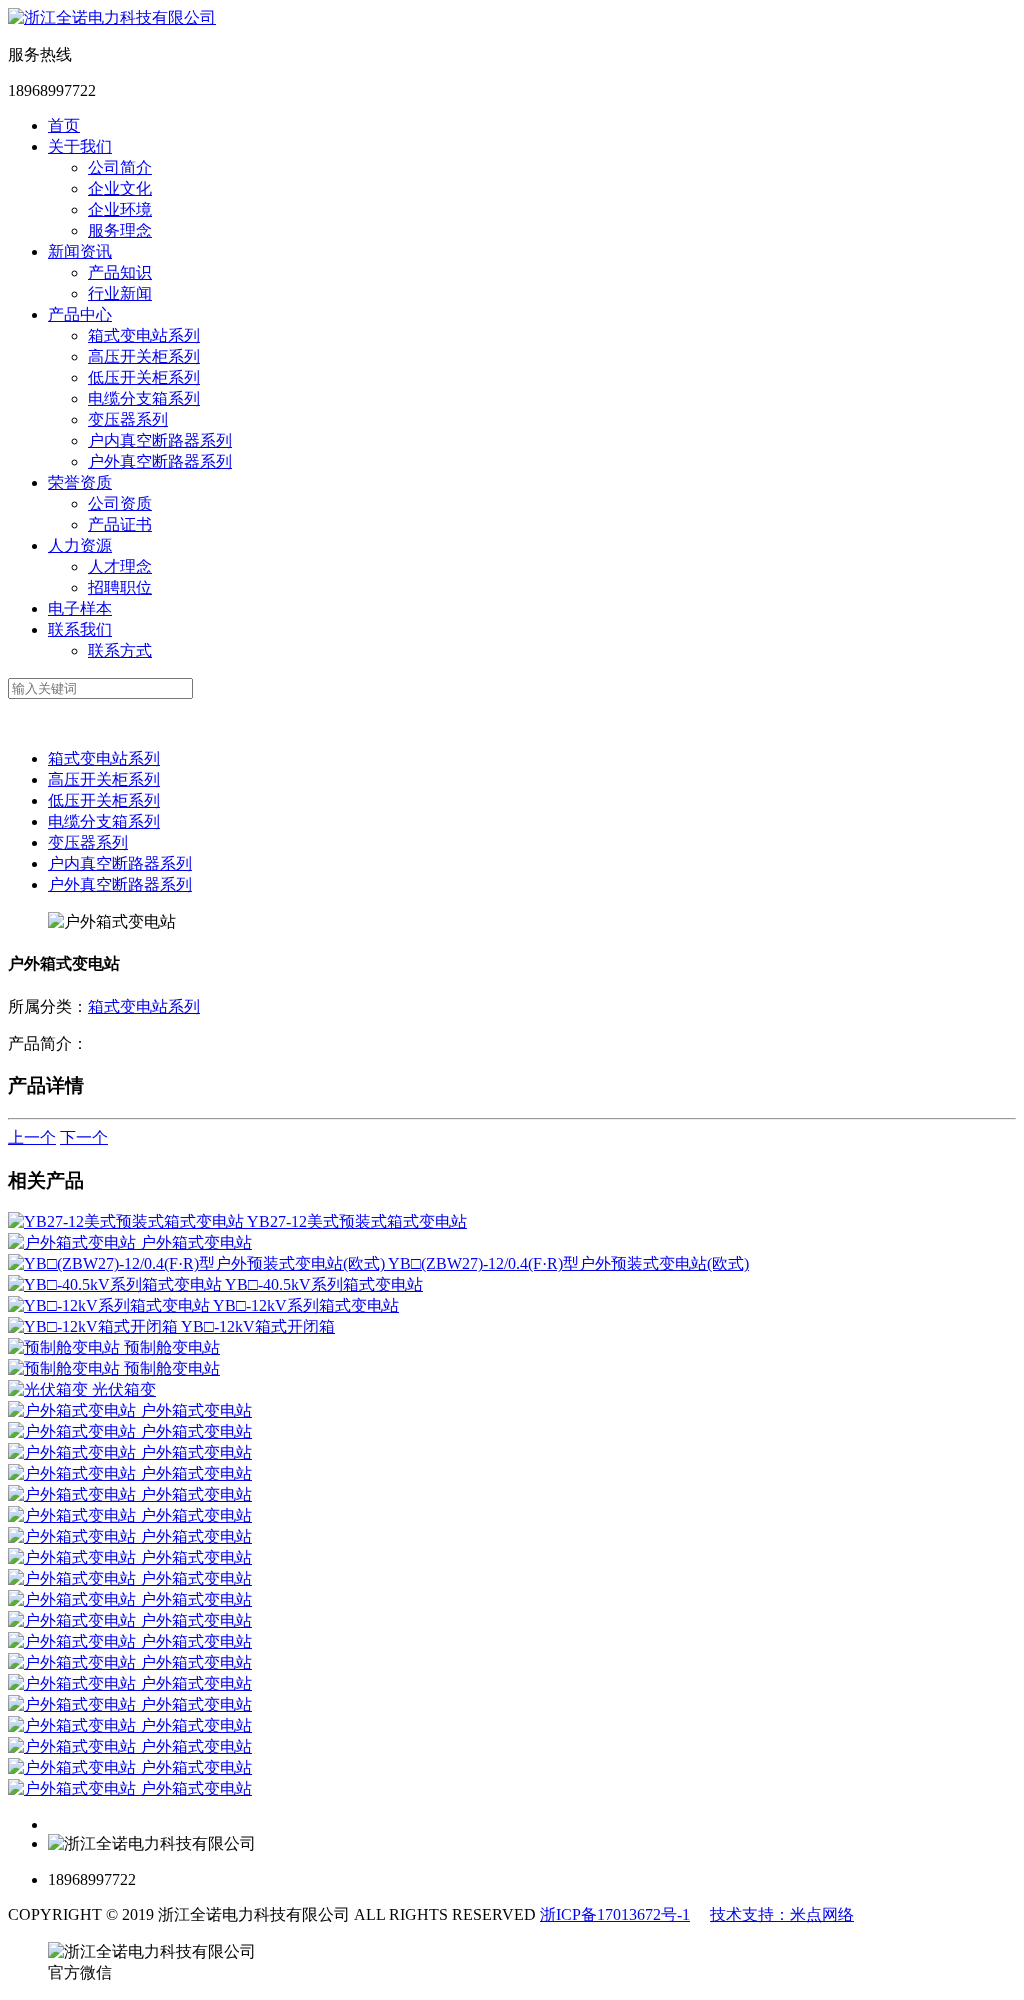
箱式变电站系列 (144, 335)
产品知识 (120, 272)
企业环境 (120, 209)
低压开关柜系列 (144, 377)
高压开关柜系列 (144, 356)
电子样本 (80, 608)
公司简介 (120, 167)
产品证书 (120, 524)
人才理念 (120, 566)
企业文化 (120, 188)
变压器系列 (128, 419)
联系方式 (120, 650)
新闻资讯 (80, 251)
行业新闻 (120, 293)
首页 (64, 125)
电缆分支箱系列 (144, 398)
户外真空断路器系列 (160, 461)
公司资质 (120, 503)
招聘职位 (120, 587)
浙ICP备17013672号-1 (615, 1914)
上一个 (32, 1137)
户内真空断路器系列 (160, 440)
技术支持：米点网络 (782, 1914)
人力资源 (80, 545)
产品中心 (80, 314)
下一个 (84, 1137)
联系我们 (80, 629)
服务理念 (120, 230)
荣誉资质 (80, 482)
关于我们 (80, 146)
